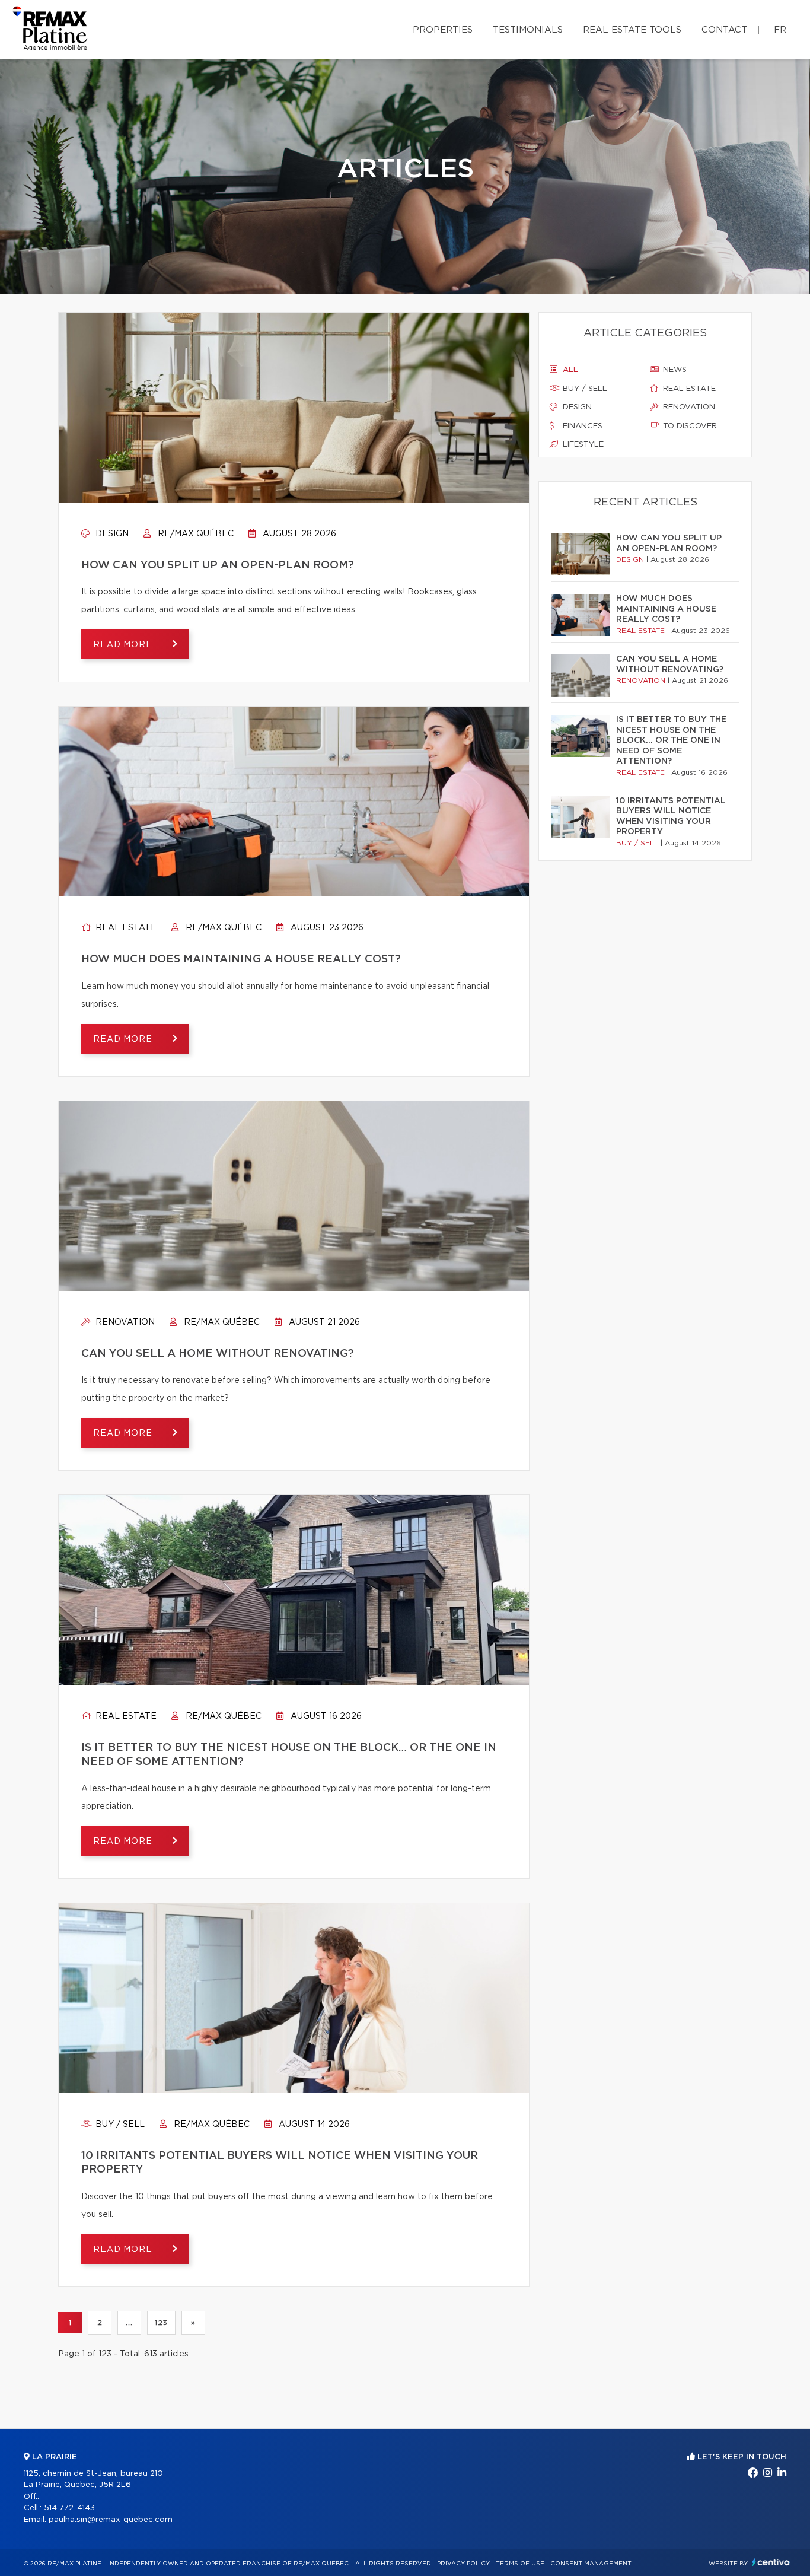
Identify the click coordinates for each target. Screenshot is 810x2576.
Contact (724, 30)
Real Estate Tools (632, 30)
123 (161, 2323)
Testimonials (528, 30)
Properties (443, 30)
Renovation (124, 1322)
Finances (581, 426)
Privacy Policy (463, 2564)
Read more (124, 645)
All (569, 370)
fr (780, 30)
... (129, 2323)
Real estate (125, 928)
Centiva (771, 2562)
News (674, 370)
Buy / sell (119, 2125)
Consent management (591, 2564)
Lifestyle (582, 445)
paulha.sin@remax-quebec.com (111, 2520)
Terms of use (520, 2564)
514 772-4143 (69, 2508)
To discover (689, 426)
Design (111, 534)
